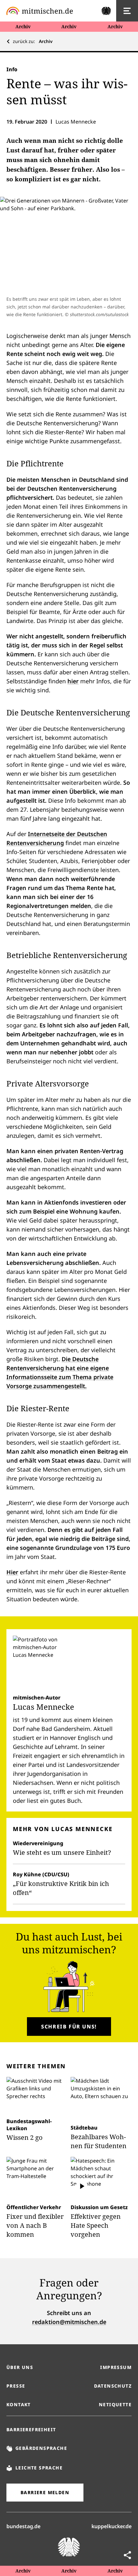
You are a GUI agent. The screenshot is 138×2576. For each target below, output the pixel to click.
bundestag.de (23, 2526)
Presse (16, 2386)
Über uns (20, 2367)
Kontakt (19, 2404)
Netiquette (115, 2404)
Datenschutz (113, 2386)
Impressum (116, 2367)
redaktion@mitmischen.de (69, 2322)
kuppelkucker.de (112, 2526)
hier (73, 681)
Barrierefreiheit (31, 2429)
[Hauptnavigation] (127, 11)
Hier (12, 1572)
